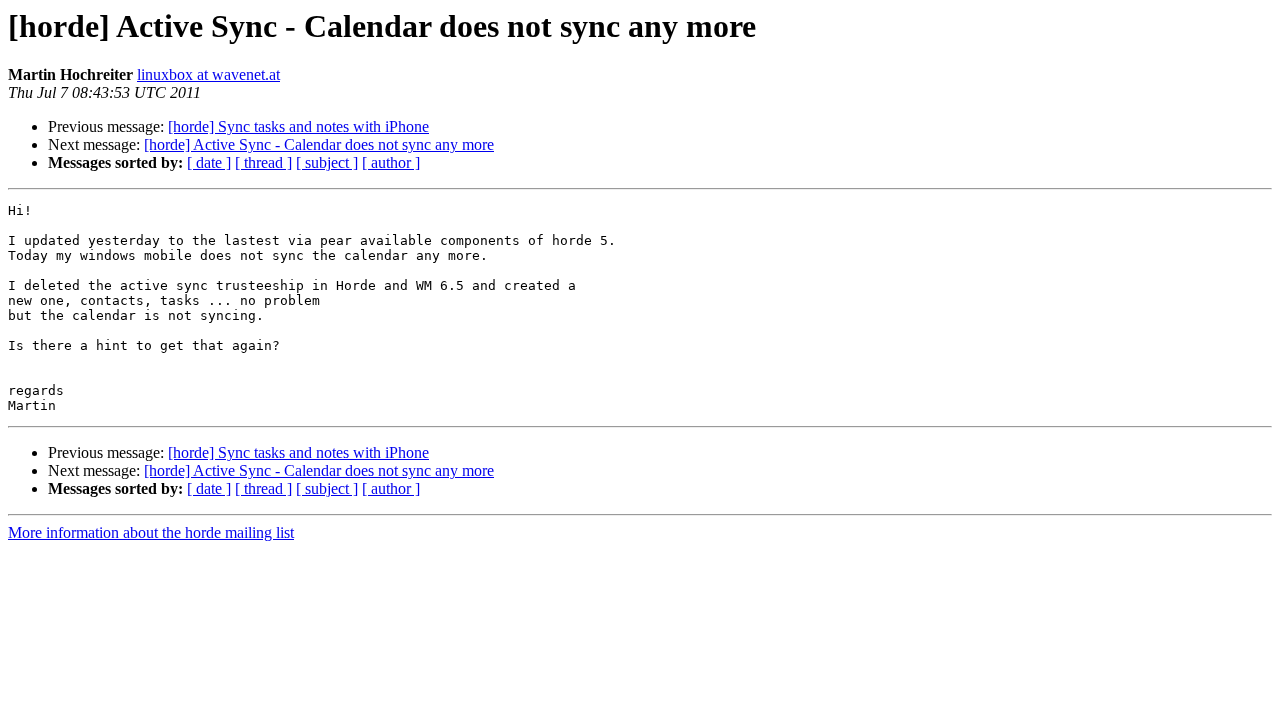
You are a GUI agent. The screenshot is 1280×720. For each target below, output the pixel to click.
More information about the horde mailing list (151, 532)
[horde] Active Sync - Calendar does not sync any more (319, 144)
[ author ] (391, 162)
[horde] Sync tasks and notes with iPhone (298, 126)
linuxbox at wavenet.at (208, 74)
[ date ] (209, 162)
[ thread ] (263, 162)
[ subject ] (327, 162)
